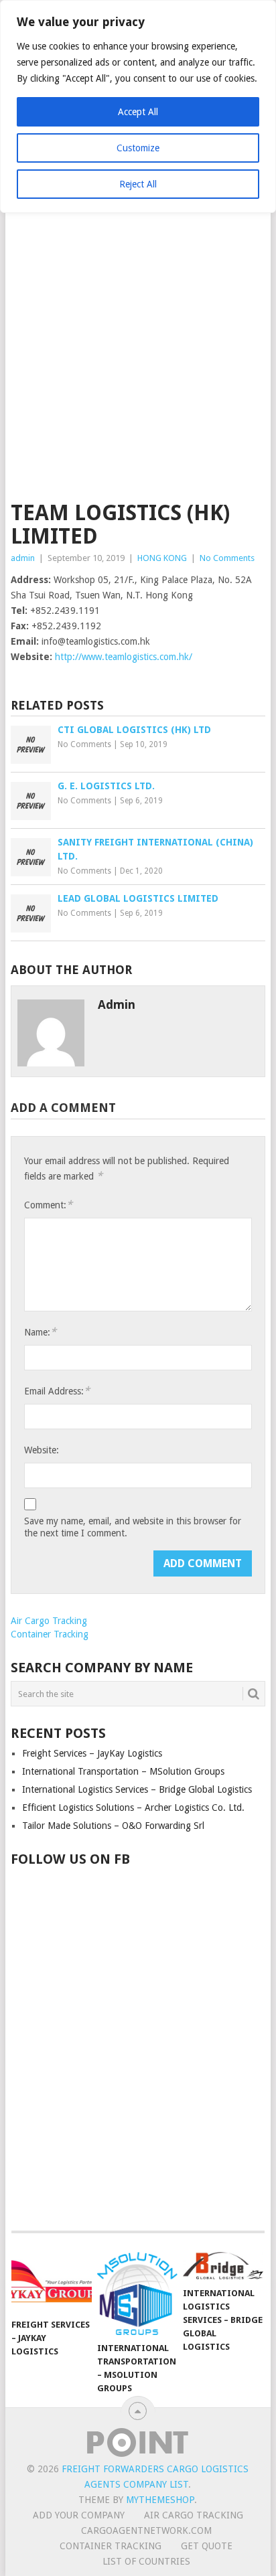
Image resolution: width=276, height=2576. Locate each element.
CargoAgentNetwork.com (146, 2530)
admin (23, 558)
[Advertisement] (138, 357)
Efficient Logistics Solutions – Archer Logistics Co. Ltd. (133, 1807)
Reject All (138, 184)
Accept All (138, 112)
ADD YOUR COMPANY (79, 2515)
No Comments (227, 558)
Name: (40, 1332)
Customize (138, 148)
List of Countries (146, 2561)
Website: (42, 1450)
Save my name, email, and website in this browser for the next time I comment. (133, 1527)
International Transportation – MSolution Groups (123, 1771)
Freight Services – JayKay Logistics (92, 1753)
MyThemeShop (160, 2500)
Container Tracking (50, 1634)
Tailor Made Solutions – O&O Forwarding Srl (113, 1826)
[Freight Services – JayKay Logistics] (52, 2281)
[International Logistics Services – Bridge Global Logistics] (223, 2266)
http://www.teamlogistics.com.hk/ (124, 657)
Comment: (48, 1205)
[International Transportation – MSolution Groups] (137, 2293)
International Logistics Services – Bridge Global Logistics (137, 1789)
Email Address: (57, 1391)
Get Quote (207, 2546)
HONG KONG (162, 558)
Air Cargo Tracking (49, 1621)
